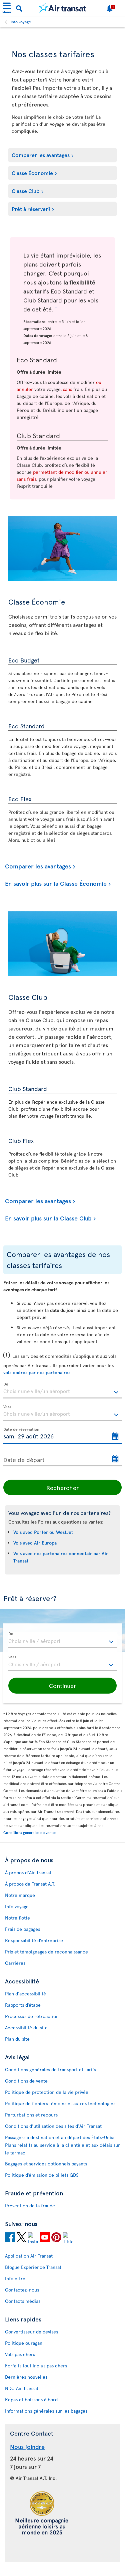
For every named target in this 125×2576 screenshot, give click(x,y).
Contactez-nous (22, 2290)
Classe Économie (32, 173)
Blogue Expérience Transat (33, 2267)
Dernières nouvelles (26, 2377)
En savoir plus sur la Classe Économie (56, 884)
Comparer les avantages (41, 155)
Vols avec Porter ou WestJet (43, 1532)
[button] (62, 1686)
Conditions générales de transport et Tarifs (50, 2069)
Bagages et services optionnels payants (46, 2164)
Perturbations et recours (31, 2115)
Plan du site (17, 2039)
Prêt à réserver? (31, 209)
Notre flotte (17, 1918)
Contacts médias (23, 2301)
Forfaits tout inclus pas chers (36, 2366)
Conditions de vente (26, 2081)
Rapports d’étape (23, 2005)
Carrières (15, 1963)
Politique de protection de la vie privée (47, 2092)
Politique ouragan (24, 2343)
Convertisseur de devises (31, 2332)
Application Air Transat (29, 2256)
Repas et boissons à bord (31, 2399)
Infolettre (15, 2278)
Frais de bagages (22, 1929)
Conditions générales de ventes (30, 1833)
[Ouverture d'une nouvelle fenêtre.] (10, 2238)
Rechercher (62, 1487)
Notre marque (20, 1895)
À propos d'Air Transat (28, 1872)
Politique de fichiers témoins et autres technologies (60, 2103)
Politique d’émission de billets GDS (42, 2175)
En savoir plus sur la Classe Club (48, 1218)
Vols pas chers (20, 2354)
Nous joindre (27, 2446)
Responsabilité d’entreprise (34, 1940)
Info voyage (21, 22)
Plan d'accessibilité (25, 1994)
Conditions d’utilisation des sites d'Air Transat (53, 2126)
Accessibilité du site (26, 2027)
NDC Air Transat (22, 2388)
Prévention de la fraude (30, 2206)
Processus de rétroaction (32, 2016)
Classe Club (26, 191)
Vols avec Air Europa (35, 1543)
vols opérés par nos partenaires (37, 1372)
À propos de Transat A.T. (30, 1884)
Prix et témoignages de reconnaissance (46, 1952)
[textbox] (62, 1390)
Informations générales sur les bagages (46, 2411)
